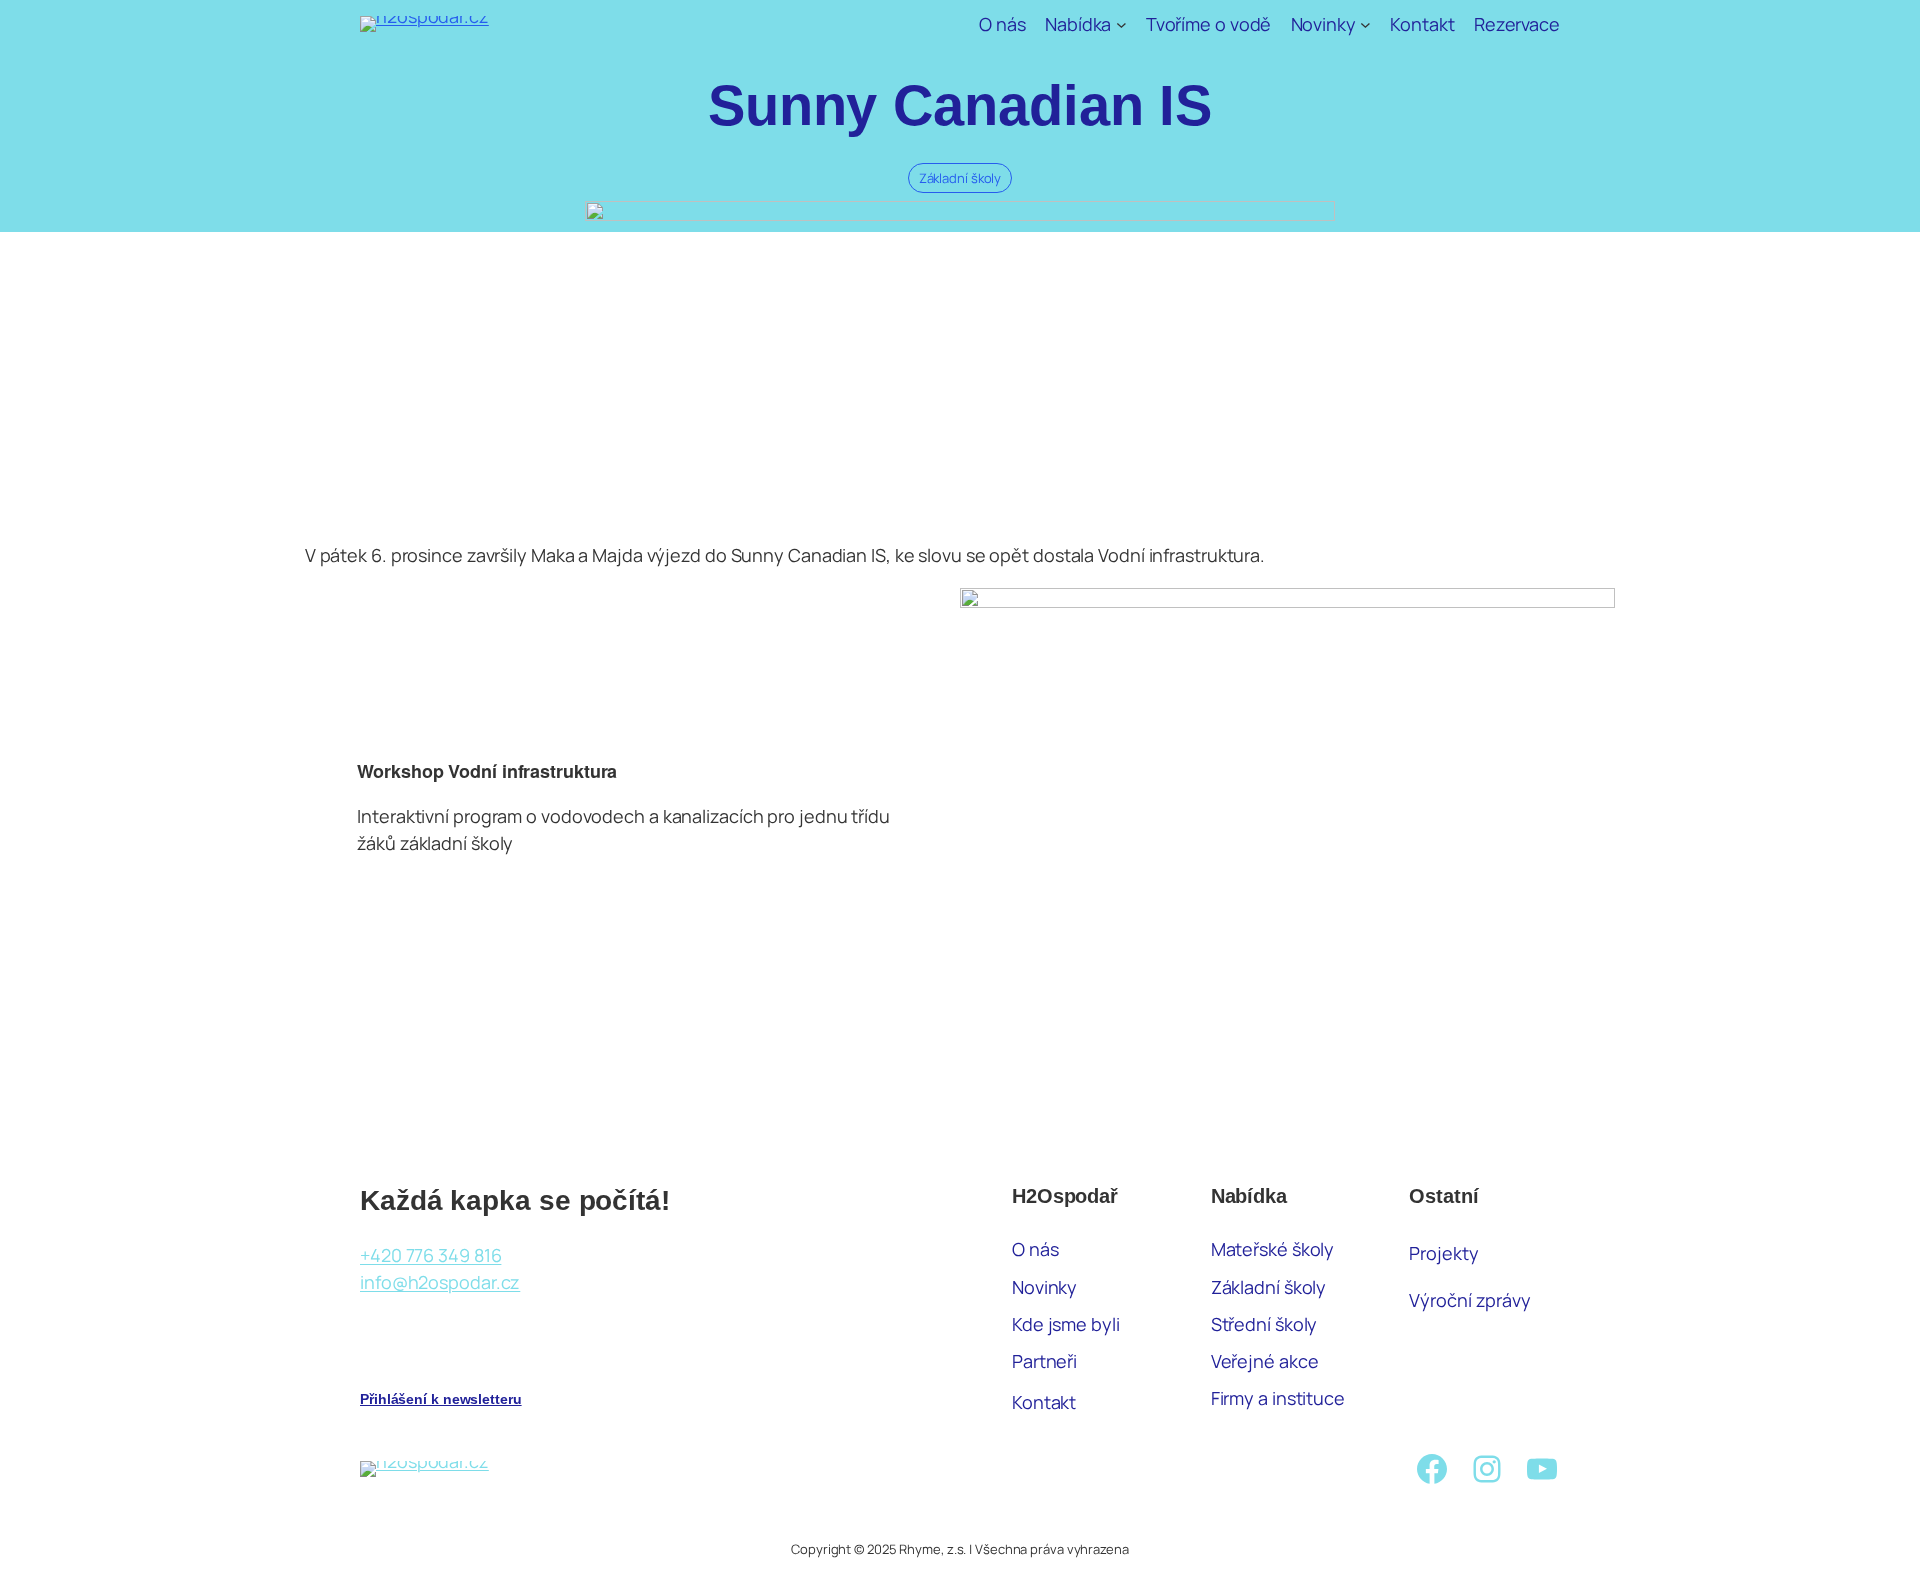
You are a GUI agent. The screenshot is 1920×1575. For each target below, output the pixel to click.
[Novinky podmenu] (1365, 24)
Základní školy (960, 178)
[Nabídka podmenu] (1121, 24)
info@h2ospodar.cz (440, 1282)
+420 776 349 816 (430, 1255)
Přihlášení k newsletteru (441, 1399)
